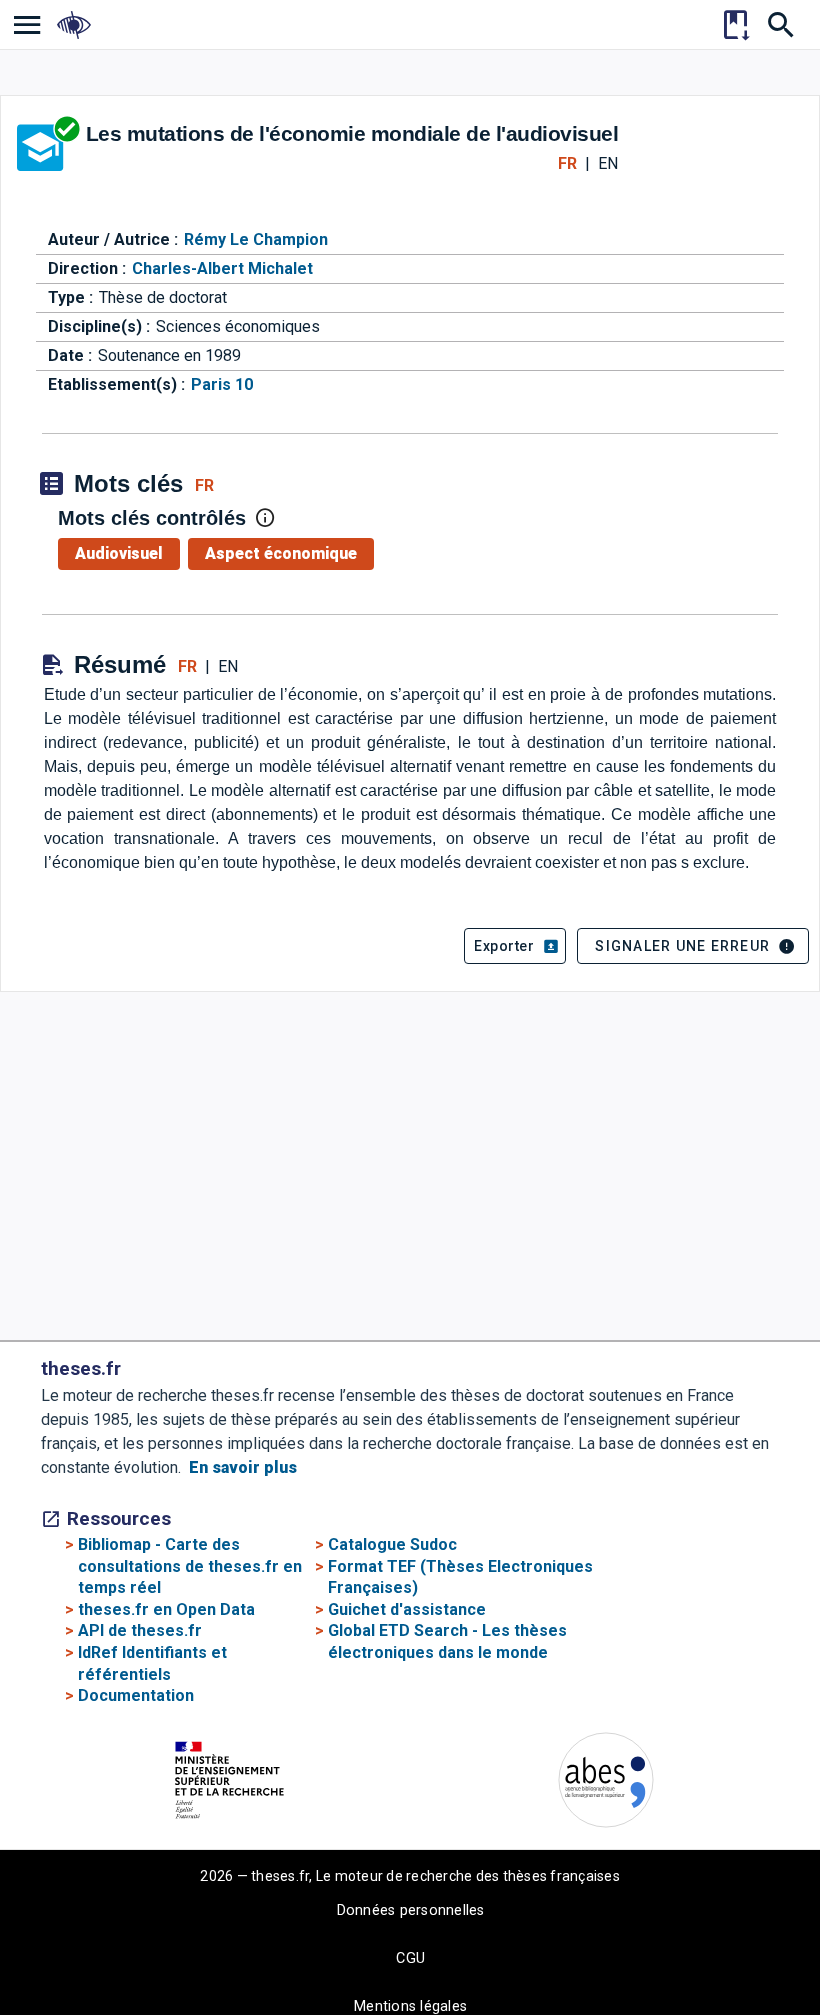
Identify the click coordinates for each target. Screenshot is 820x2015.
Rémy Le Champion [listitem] (256, 239)
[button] (515, 946)
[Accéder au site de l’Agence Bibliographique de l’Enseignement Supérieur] (606, 1783)
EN (608, 163)
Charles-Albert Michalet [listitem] (222, 268)
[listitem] (27, 24)
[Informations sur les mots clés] (265, 518)
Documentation (136, 1695)
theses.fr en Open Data (166, 1609)
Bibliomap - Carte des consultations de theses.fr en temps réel (190, 1566)
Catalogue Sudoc (392, 1544)
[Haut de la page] (739, 1991)
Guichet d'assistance (407, 1609)
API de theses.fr (140, 1630)
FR (567, 163)
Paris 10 (222, 384)
